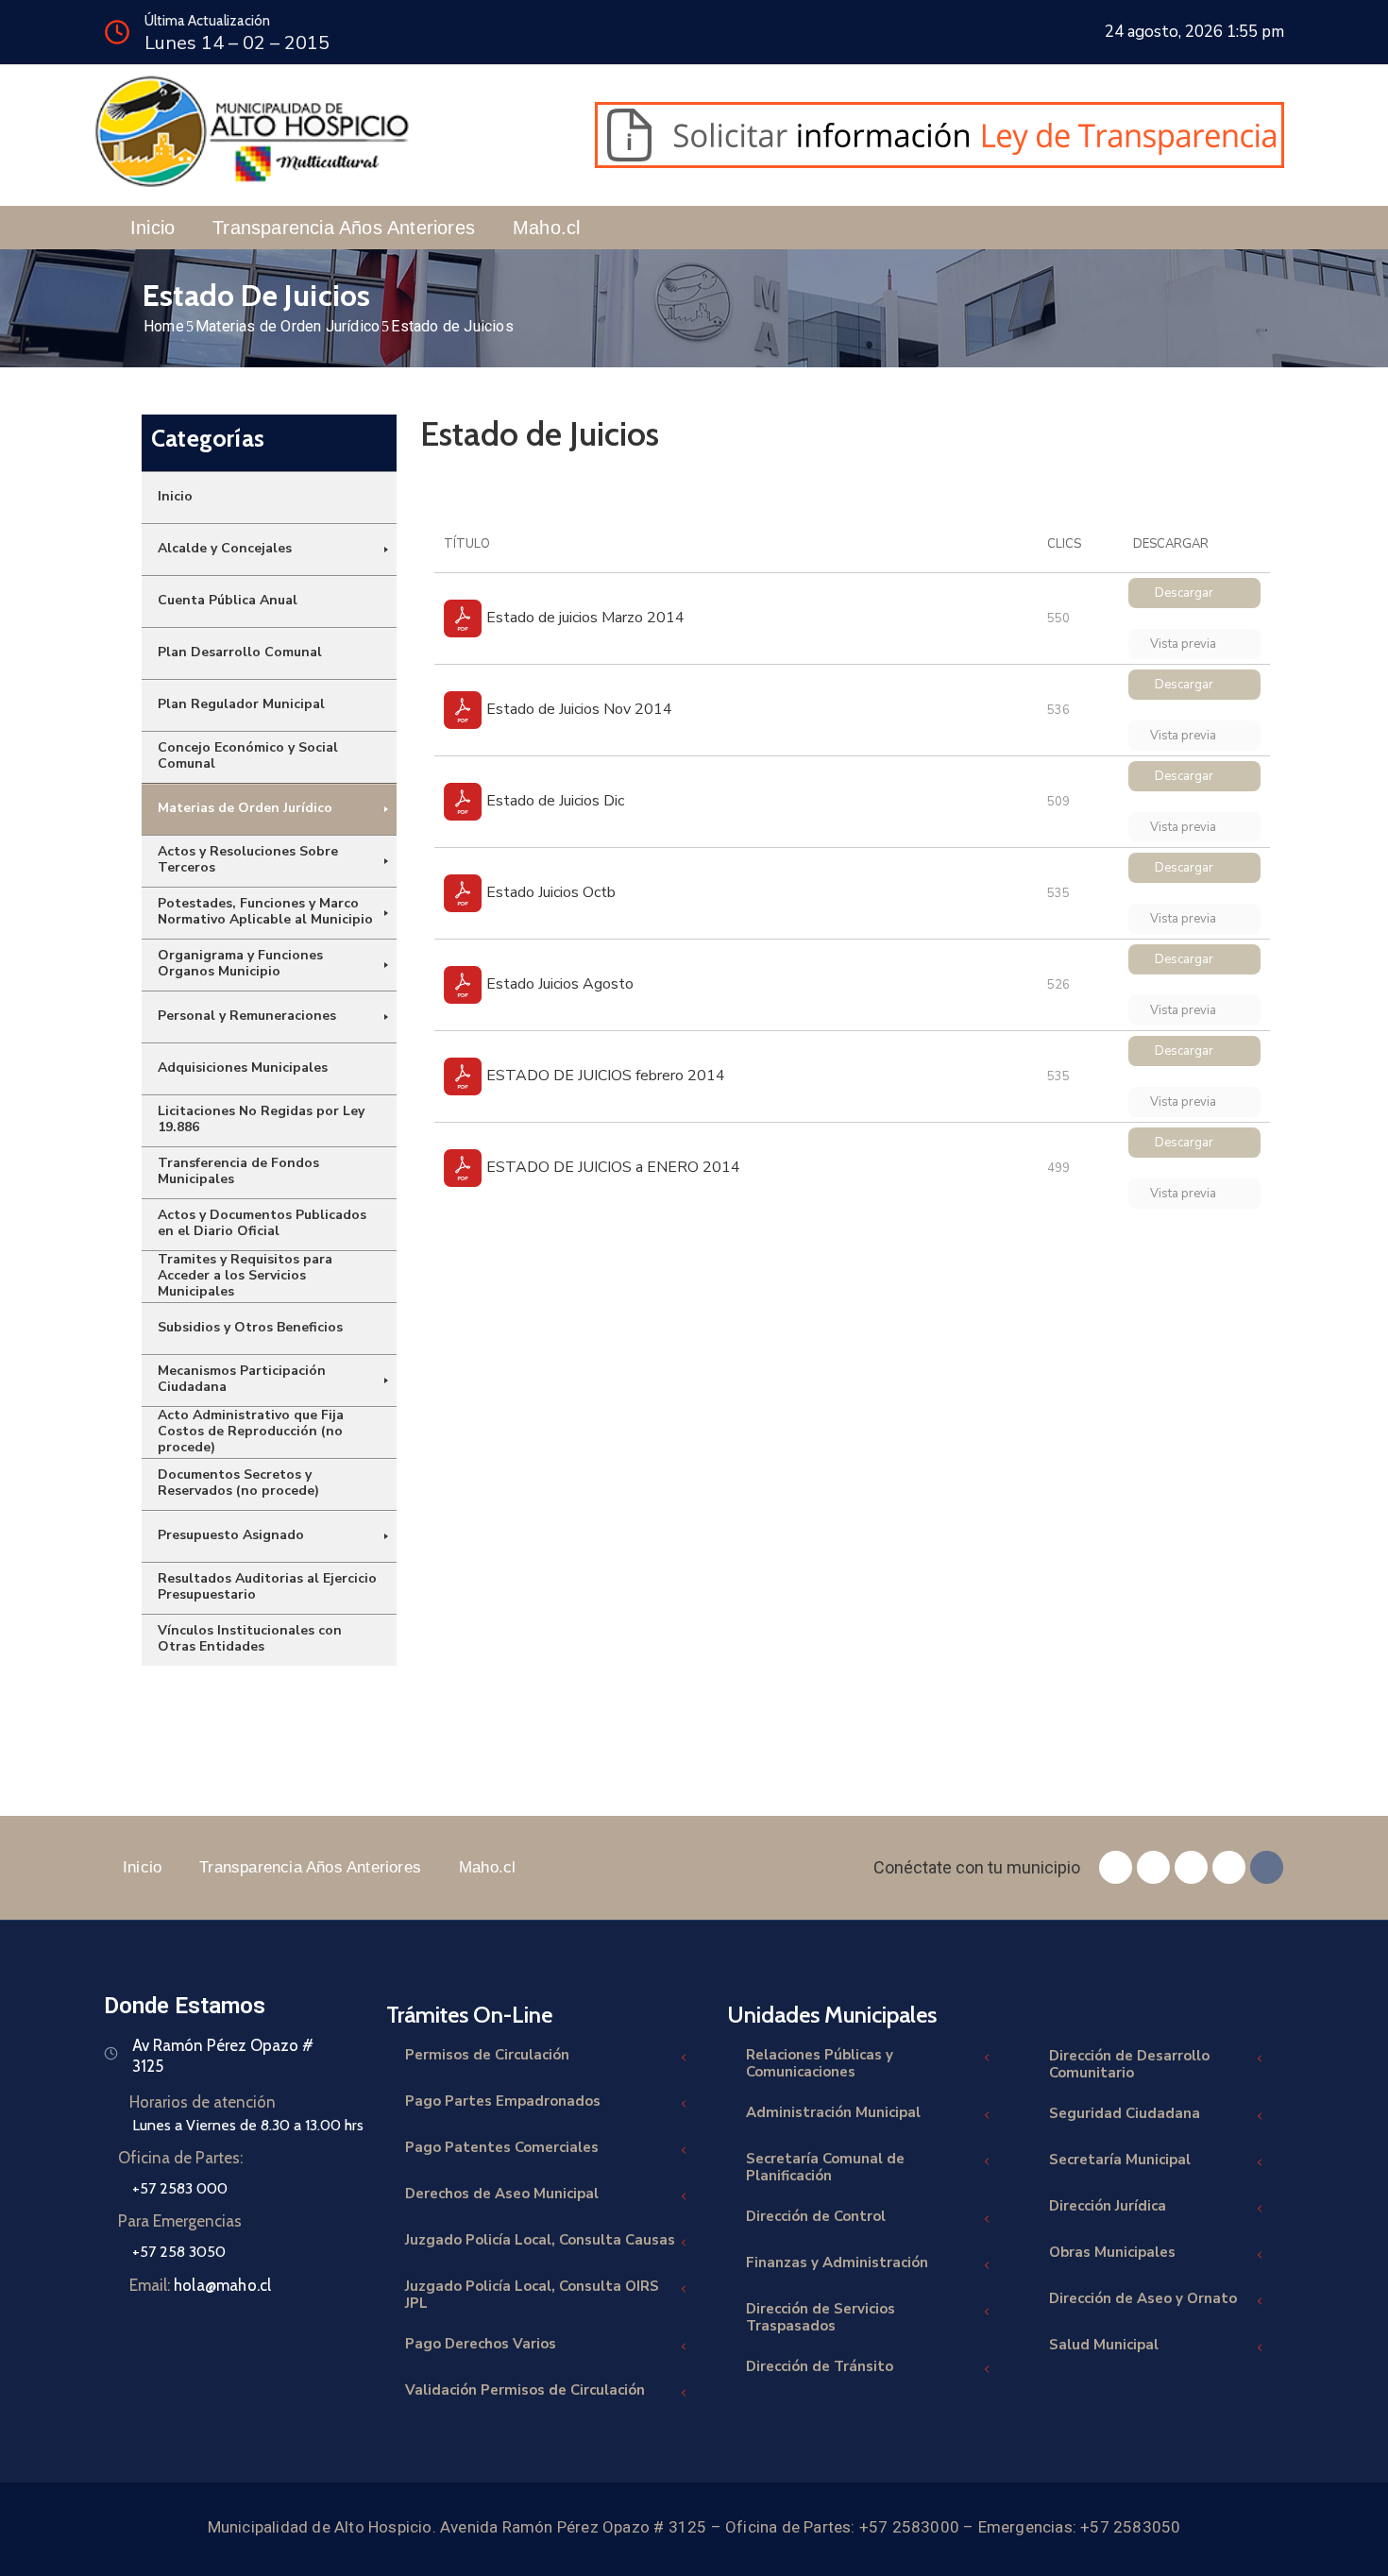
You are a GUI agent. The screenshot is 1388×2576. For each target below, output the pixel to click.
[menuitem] (269, 497)
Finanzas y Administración (837, 2262)
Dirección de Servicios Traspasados (821, 2317)
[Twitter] (1153, 1867)
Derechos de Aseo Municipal (502, 2194)
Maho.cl (546, 228)
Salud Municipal (1104, 2345)
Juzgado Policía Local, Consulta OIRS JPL (532, 2295)
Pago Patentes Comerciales (502, 2147)
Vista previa (1185, 644)
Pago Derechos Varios (481, 2344)
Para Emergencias (180, 2221)
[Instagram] (1191, 1867)
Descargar (1184, 593)
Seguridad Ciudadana (1125, 2113)
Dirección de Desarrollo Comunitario (1129, 2064)
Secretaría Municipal (1120, 2160)
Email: (200, 2285)
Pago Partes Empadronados (503, 2101)
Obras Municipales (1112, 2252)
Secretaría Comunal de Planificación (825, 2167)
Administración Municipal (833, 2112)
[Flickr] (1267, 1867)
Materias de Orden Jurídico (288, 326)
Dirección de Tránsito (820, 2366)
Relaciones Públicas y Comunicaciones (820, 2063)
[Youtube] (1229, 1867)
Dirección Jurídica (1108, 2206)
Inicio (152, 228)
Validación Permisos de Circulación (525, 2390)
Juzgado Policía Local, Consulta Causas (540, 2240)
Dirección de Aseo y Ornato (1143, 2298)
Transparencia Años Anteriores (344, 228)
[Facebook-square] (1116, 1867)
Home (164, 326)
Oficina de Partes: (180, 2158)
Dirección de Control (816, 2216)
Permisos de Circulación (487, 2055)
